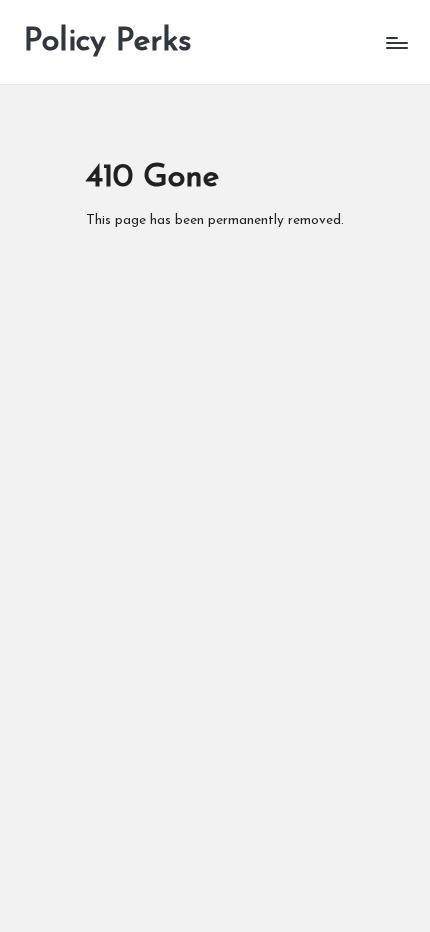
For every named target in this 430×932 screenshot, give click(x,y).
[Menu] (396, 42)
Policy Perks (108, 42)
